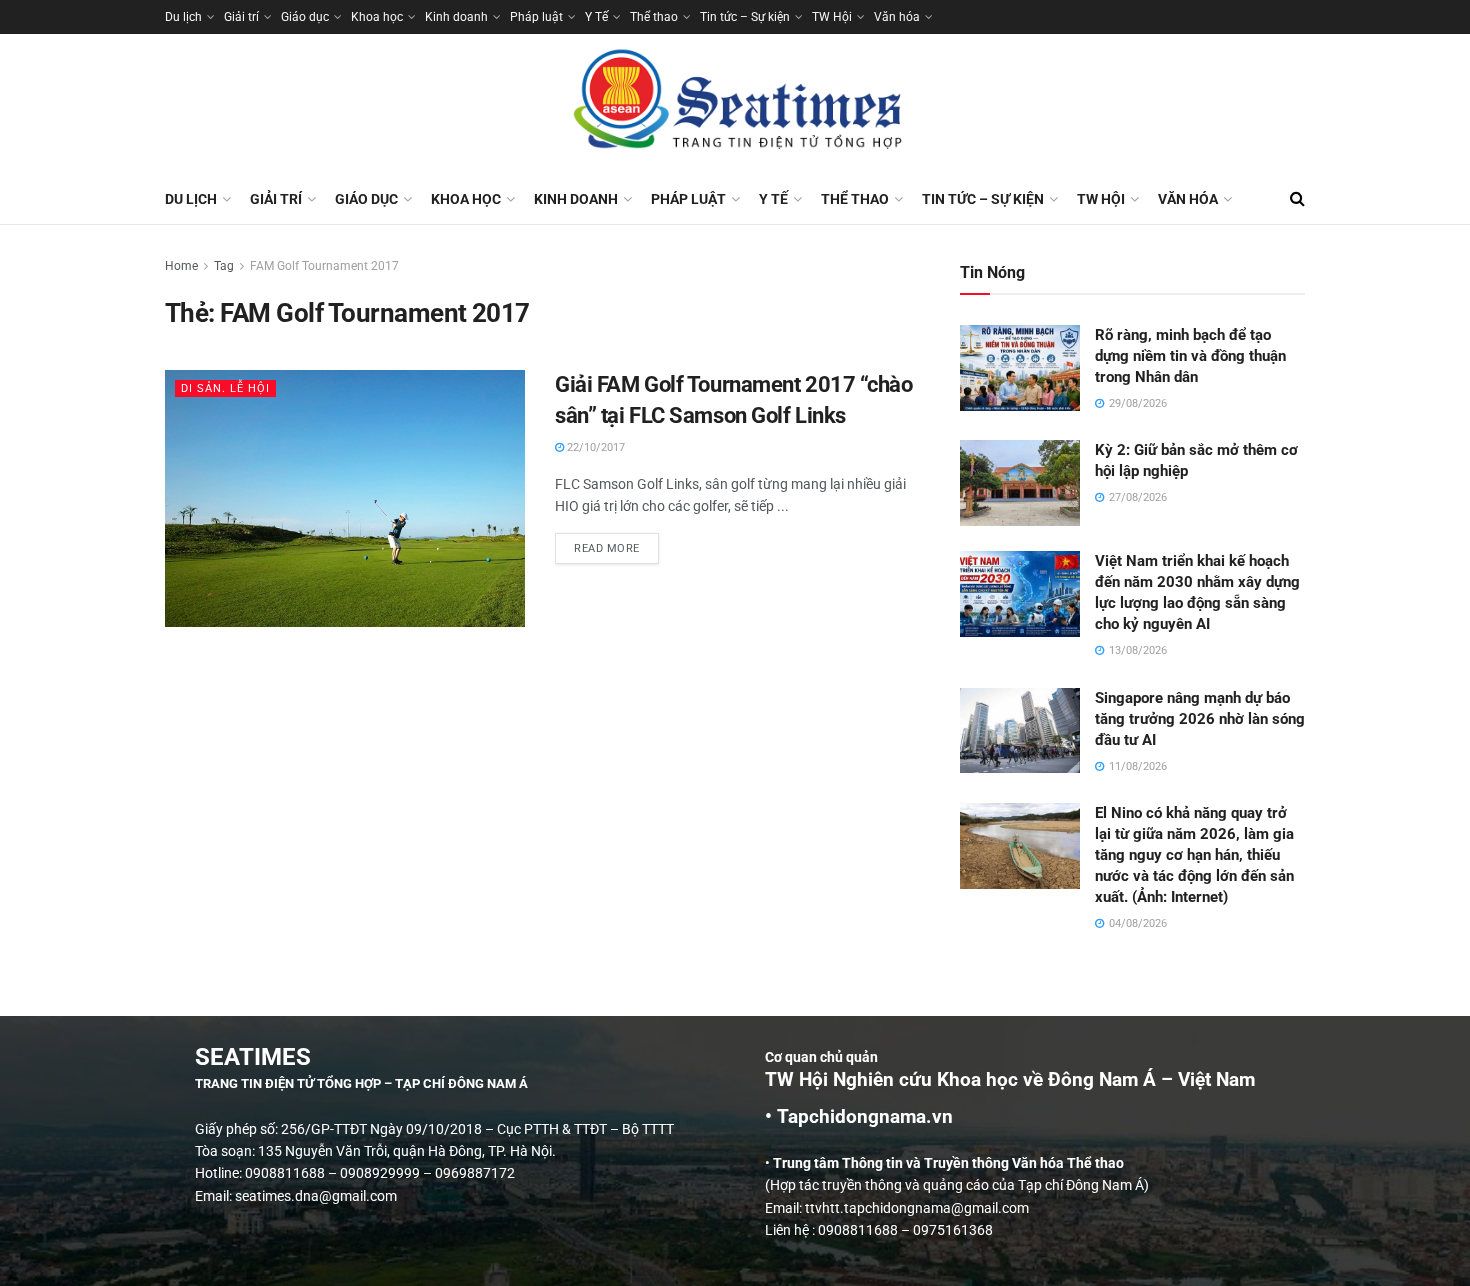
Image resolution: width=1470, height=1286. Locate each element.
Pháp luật (536, 17)
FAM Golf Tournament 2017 (324, 266)
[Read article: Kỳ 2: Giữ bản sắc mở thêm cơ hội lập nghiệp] (1020, 483)
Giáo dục (305, 17)
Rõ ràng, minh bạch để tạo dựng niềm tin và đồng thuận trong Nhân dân (1190, 356)
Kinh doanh (456, 17)
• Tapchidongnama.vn (859, 1117)
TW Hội (832, 17)
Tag (224, 266)
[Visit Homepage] (735, 104)
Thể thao (654, 17)
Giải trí (241, 17)
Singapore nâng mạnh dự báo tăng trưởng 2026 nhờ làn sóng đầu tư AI (1200, 719)
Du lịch (183, 17)
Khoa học (377, 17)
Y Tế (596, 17)
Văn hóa (897, 17)
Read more (616, 544)
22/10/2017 (594, 447)
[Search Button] (1297, 199)
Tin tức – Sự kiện (745, 17)
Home (181, 266)
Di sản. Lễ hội (225, 388)
